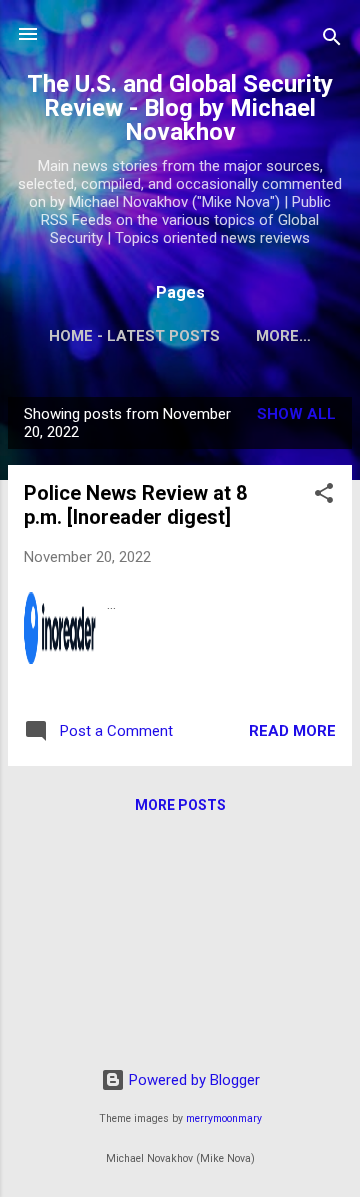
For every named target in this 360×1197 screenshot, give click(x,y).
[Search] (332, 40)
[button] (324, 496)
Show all (296, 414)
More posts (180, 805)
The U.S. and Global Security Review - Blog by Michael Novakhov (180, 108)
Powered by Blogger (192, 1080)
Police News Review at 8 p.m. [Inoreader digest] (135, 505)
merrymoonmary (224, 1118)
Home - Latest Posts (134, 336)
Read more (292, 731)
